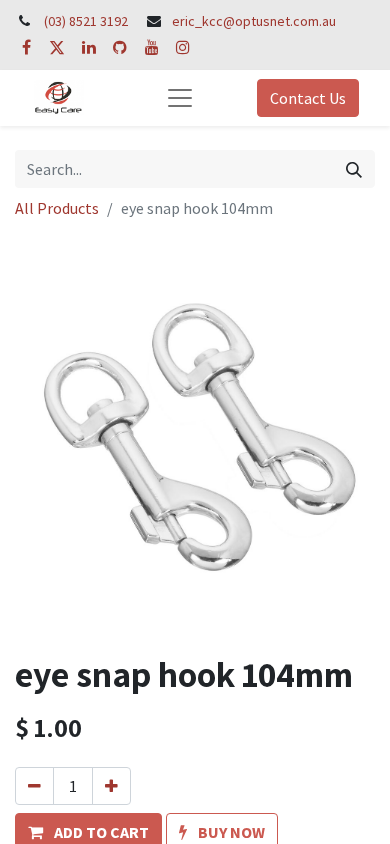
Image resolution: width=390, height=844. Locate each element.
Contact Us (308, 98)
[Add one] (111, 786)
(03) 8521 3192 (86, 21)
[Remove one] (34, 786)
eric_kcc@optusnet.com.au (254, 21)
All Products (57, 208)
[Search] (354, 169)
